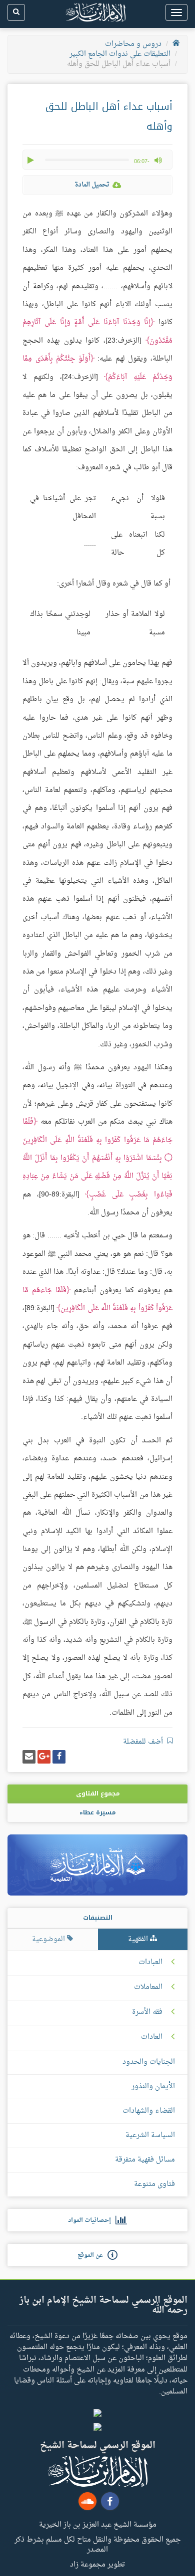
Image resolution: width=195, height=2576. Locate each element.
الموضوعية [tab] (49, 1939)
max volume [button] (158, 160)
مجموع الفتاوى (98, 1793)
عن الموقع (92, 2255)
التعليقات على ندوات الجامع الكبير (120, 54)
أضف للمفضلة (144, 1742)
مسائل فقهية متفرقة (145, 2160)
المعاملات (148, 1987)
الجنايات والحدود (149, 2062)
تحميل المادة (92, 185)
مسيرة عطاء (97, 1812)
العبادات (150, 1963)
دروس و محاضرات (133, 44)
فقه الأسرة (147, 2012)
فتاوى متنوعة (154, 2184)
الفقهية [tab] (139, 1939)
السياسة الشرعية (150, 2135)
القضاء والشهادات (149, 2111)
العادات (152, 2037)
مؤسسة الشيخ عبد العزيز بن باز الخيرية (98, 2524)
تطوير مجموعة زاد (97, 2564)
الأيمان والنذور (153, 2086)
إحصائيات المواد (92, 2220)
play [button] (31, 160)
